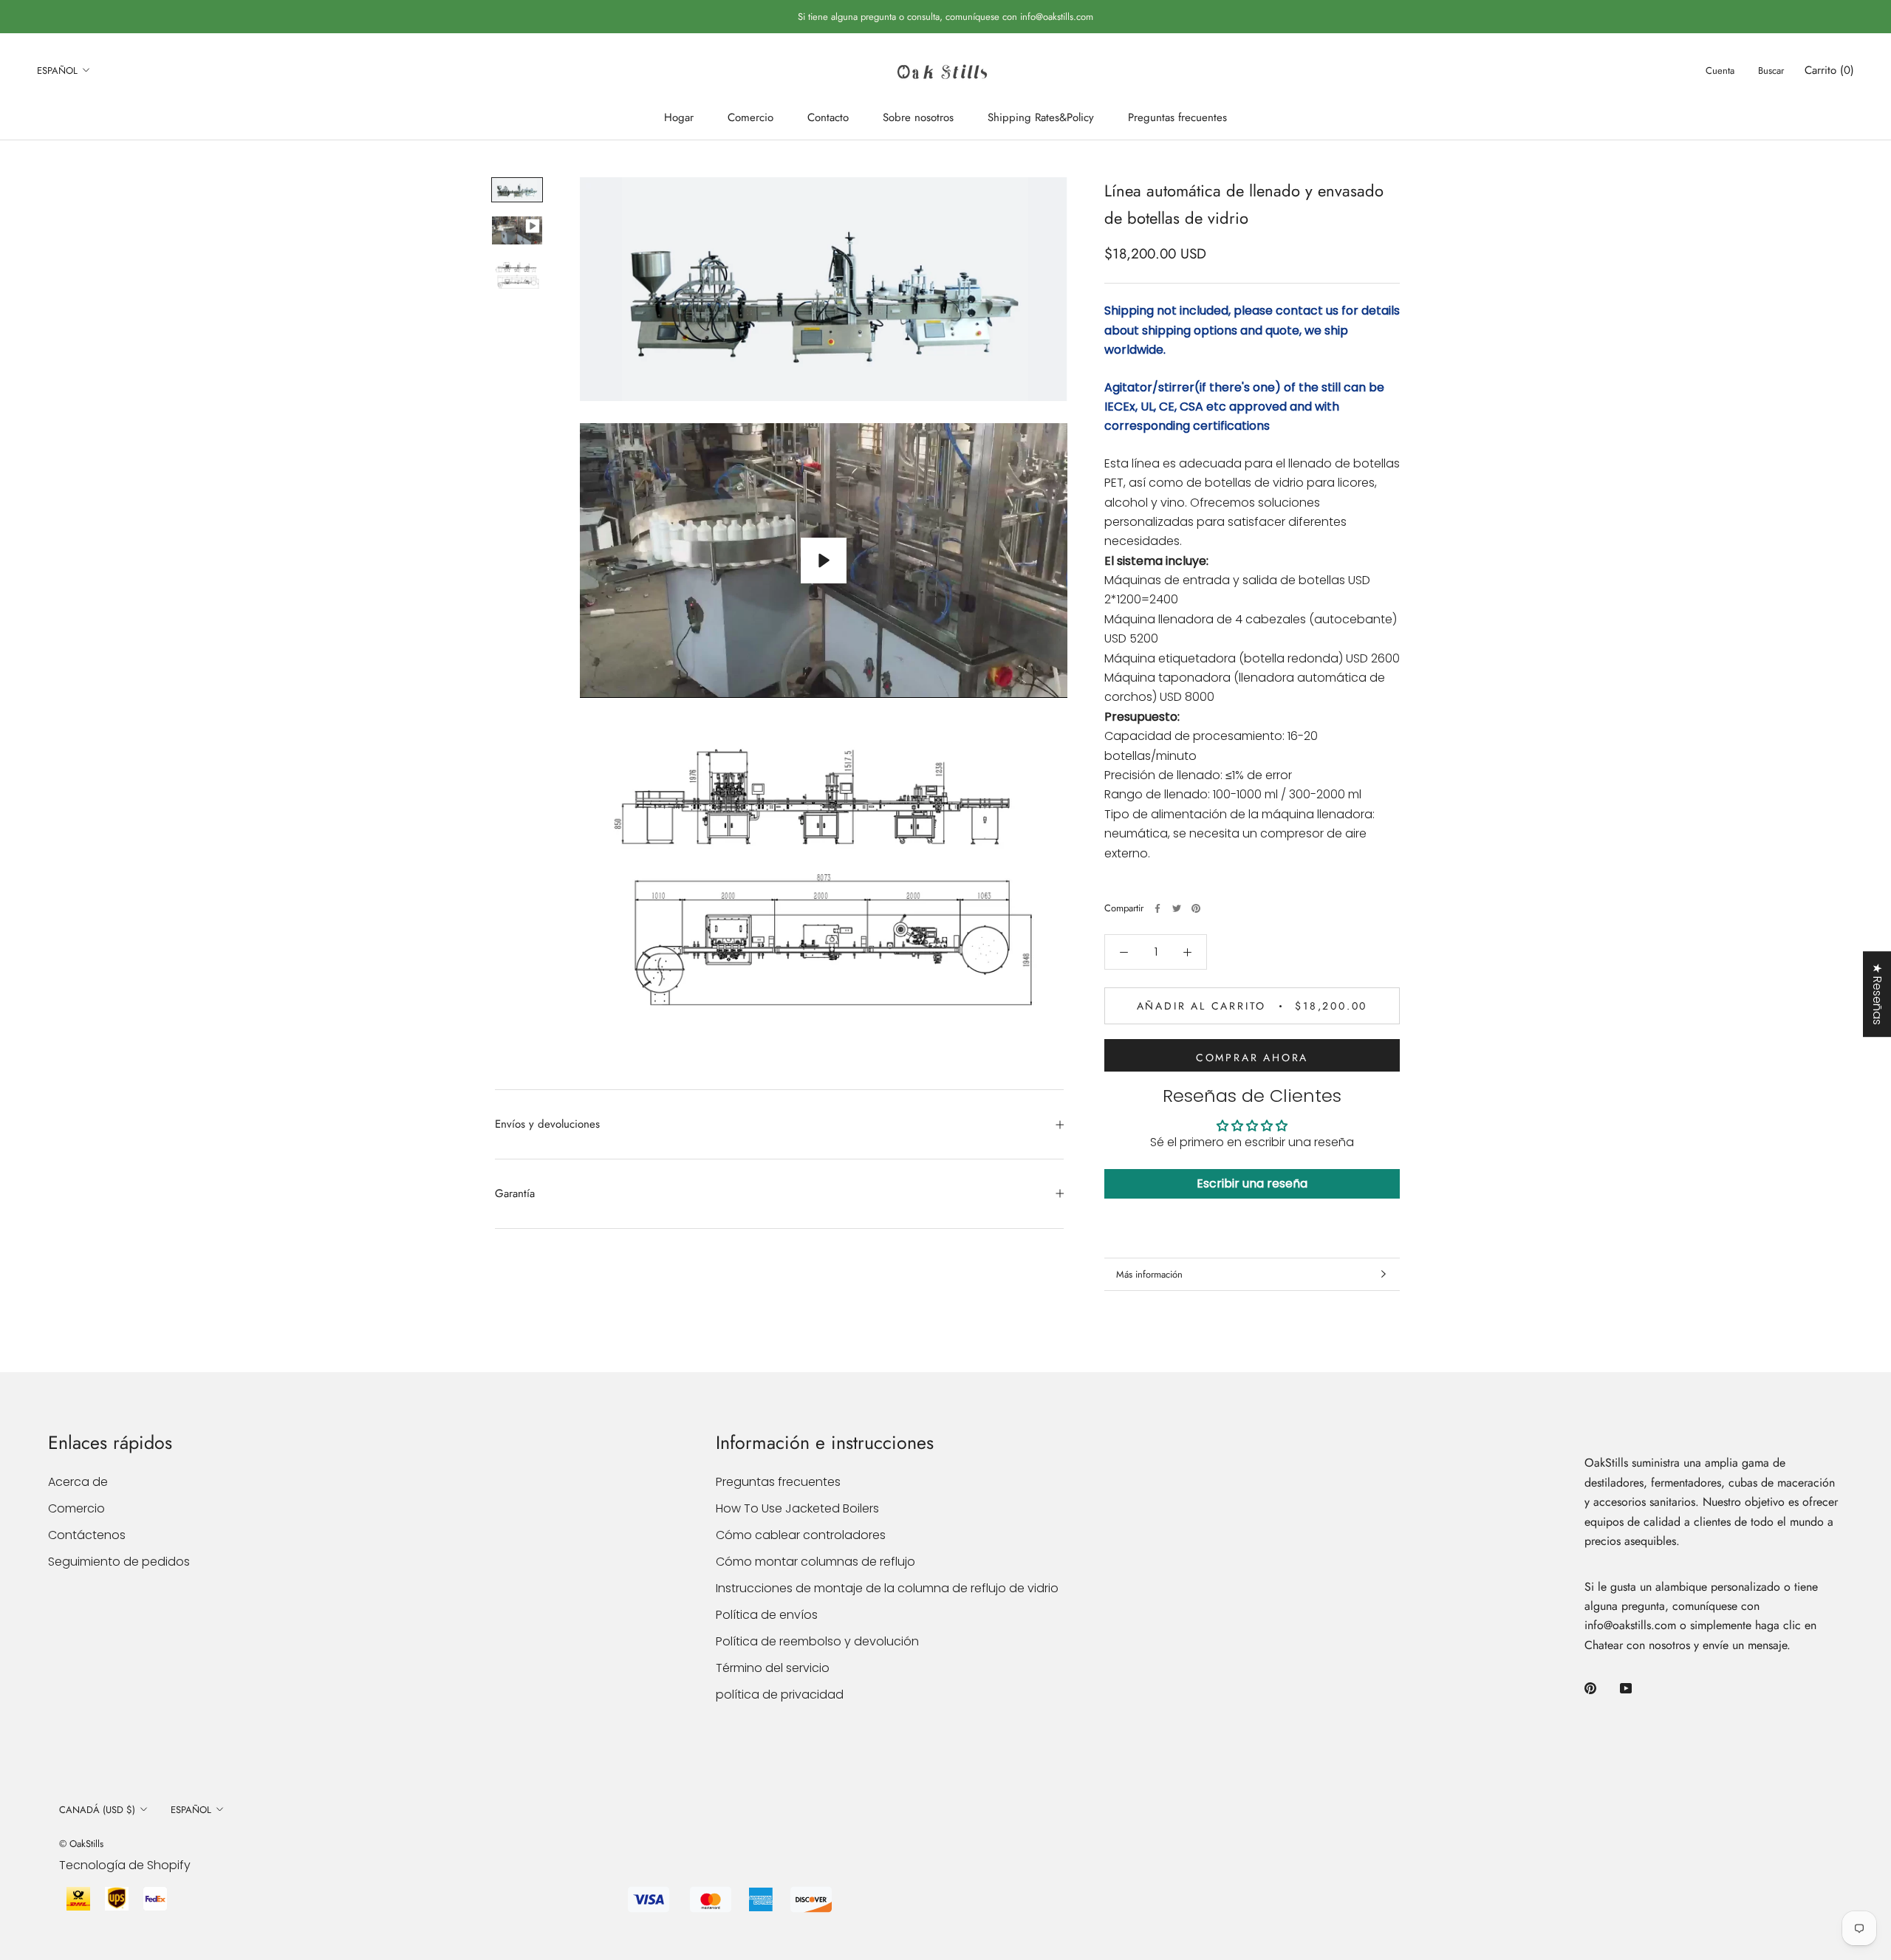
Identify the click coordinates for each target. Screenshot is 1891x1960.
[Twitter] (1177, 908)
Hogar (679, 117)
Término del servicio (773, 1668)
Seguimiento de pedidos (119, 1562)
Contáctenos (87, 1535)
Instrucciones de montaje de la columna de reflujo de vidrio (887, 1588)
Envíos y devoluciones (547, 1124)
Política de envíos (767, 1615)
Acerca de (78, 1482)
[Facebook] (1157, 908)
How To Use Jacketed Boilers (797, 1508)
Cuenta (1720, 71)
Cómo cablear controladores (801, 1535)
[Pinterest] (1196, 908)
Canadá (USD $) (97, 1810)
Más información (1149, 1274)
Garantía (515, 1193)
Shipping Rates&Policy (1041, 117)
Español (57, 71)
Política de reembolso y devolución (817, 1641)
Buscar (1771, 71)
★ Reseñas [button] (1877, 994)
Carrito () (1829, 70)
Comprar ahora (1252, 1058)
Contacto (828, 117)
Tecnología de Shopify (125, 1865)
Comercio (750, 117)
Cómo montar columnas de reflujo (815, 1562)
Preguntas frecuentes (1177, 117)
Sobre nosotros (918, 117)
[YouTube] (1626, 1688)
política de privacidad (780, 1695)
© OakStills (81, 1844)
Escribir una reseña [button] (1252, 1183)
